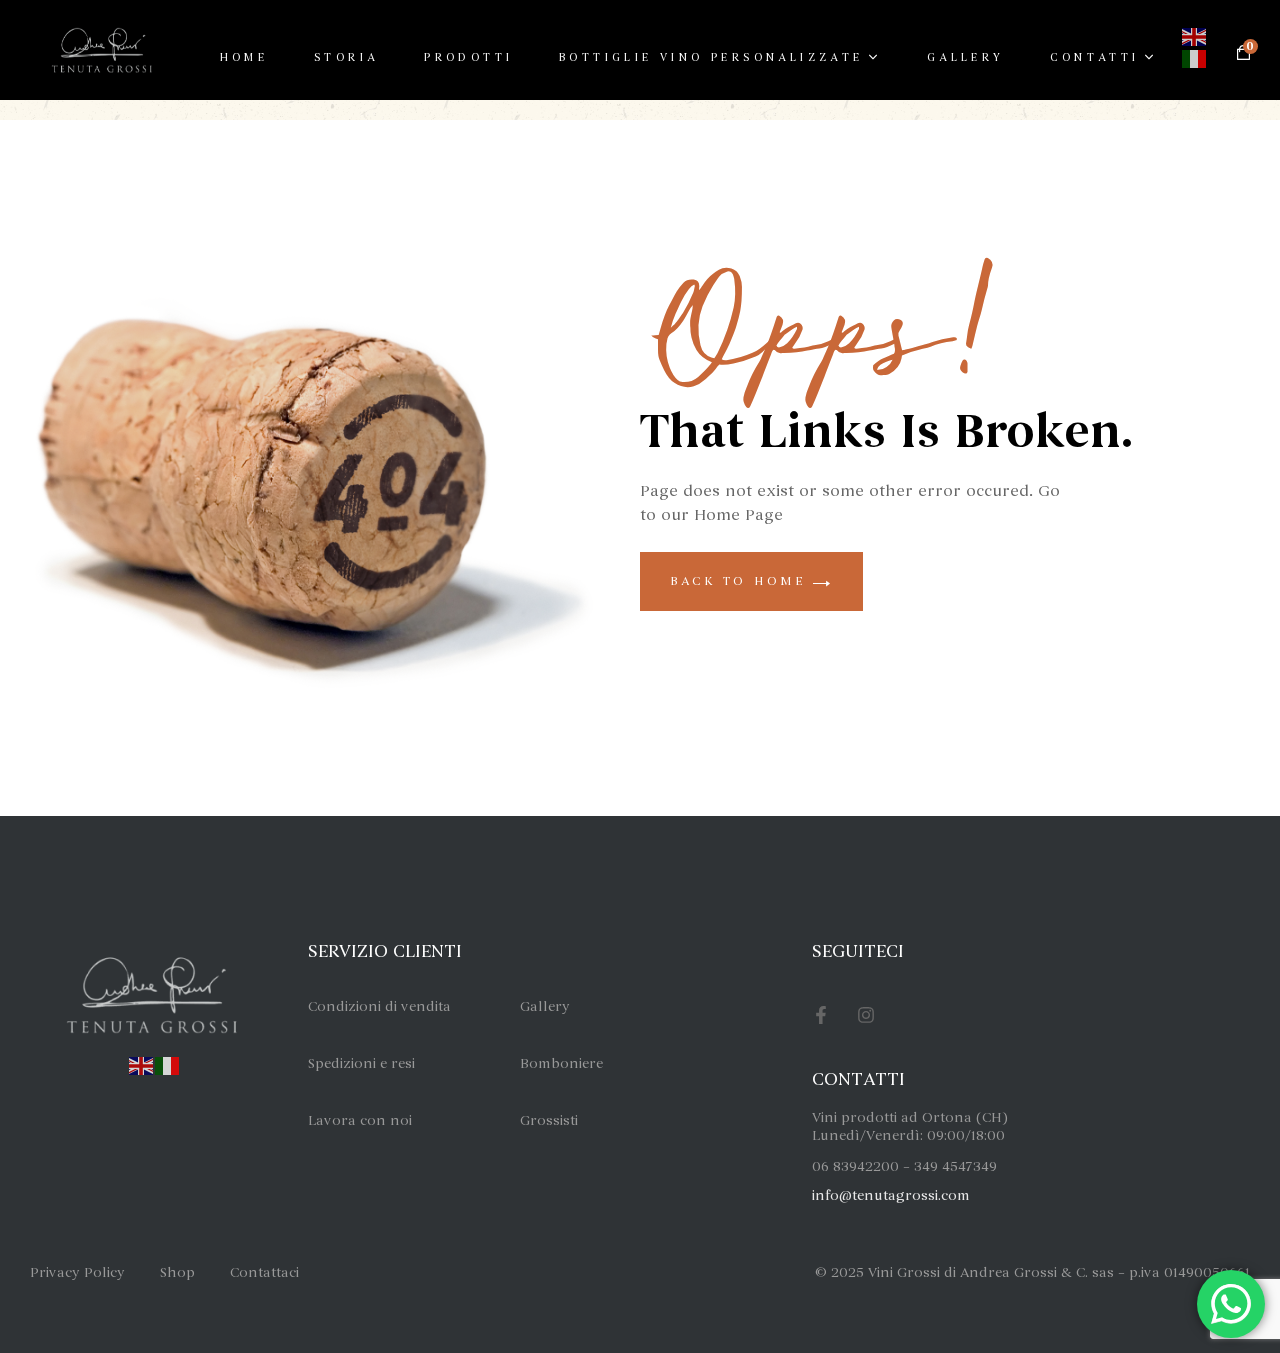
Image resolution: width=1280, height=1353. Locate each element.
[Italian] (168, 1062)
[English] (1195, 34)
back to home (741, 581)
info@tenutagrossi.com (891, 1195)
